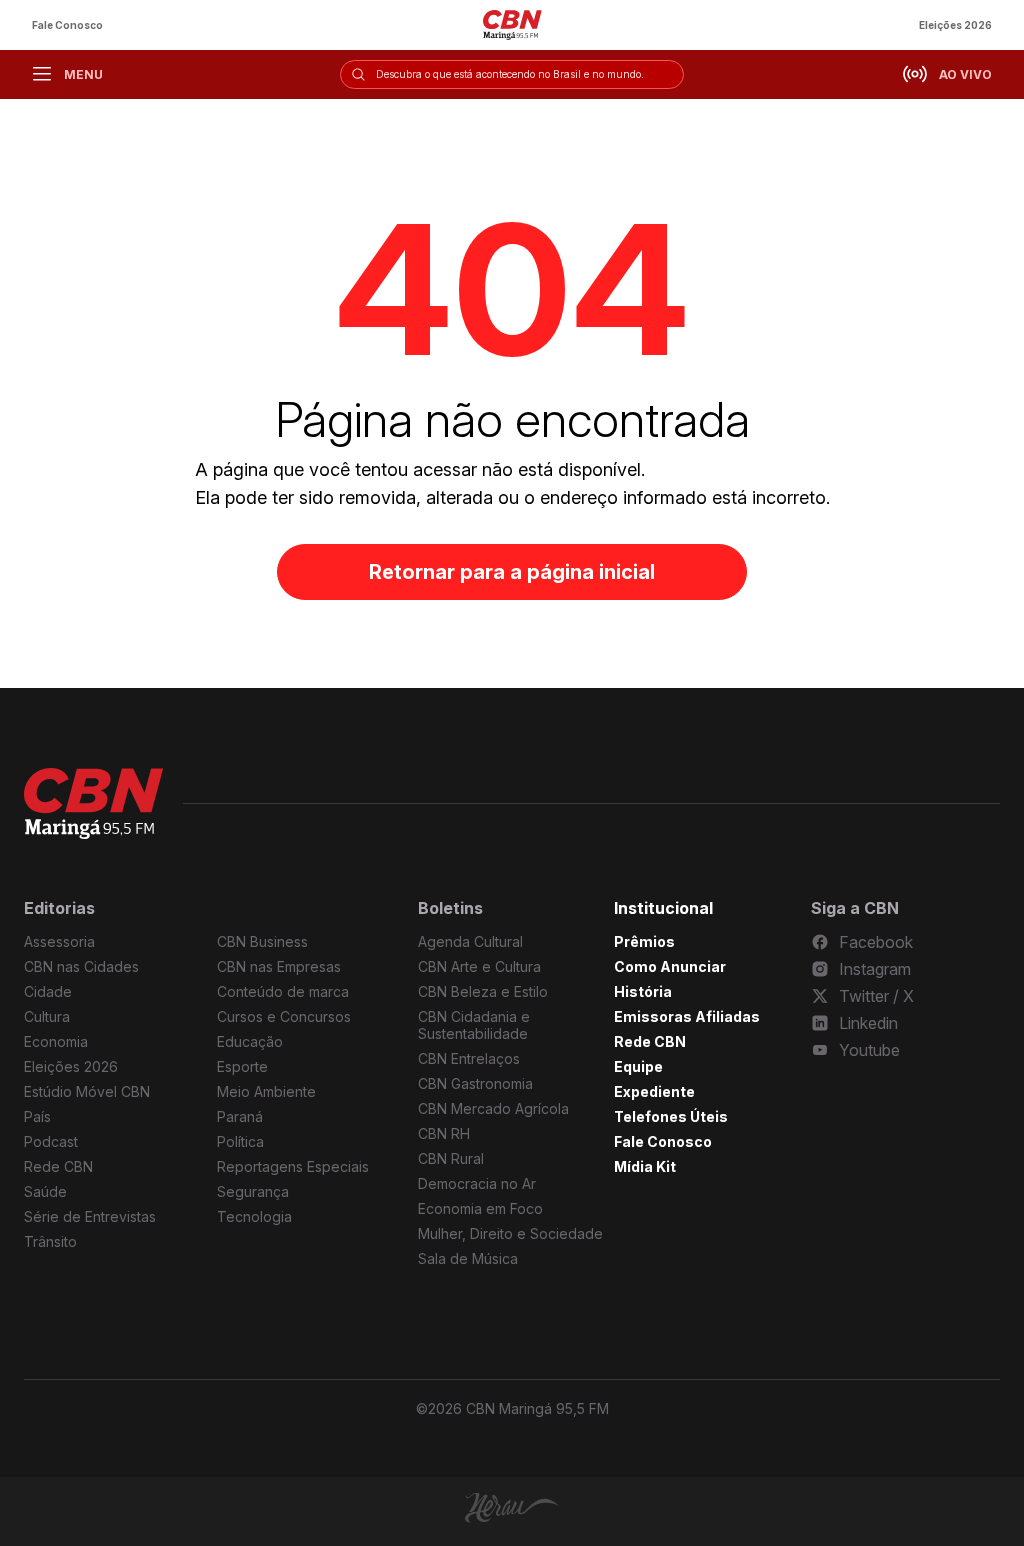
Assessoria (59, 941)
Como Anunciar (670, 966)
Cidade (48, 991)
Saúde (45, 1191)
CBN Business (262, 941)
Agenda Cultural (470, 941)
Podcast (51, 1141)
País (37, 1116)
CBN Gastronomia (475, 1083)
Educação (250, 1041)
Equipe (638, 1066)
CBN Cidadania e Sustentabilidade (474, 1025)
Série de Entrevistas (90, 1216)
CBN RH (444, 1133)
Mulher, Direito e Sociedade (510, 1233)
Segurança (253, 1191)
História (643, 991)
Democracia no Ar (477, 1183)
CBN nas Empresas (279, 966)
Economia (56, 1041)
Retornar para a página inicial (512, 572)
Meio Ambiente (266, 1091)
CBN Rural (451, 1158)
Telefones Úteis (671, 1116)
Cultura (47, 1016)
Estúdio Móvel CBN (87, 1091)
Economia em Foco (480, 1208)
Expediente (654, 1091)
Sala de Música (468, 1258)
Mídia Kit (645, 1166)
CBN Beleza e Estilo (483, 991)
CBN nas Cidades (81, 966)
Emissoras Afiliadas (687, 1016)
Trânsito (50, 1241)
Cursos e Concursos (284, 1016)
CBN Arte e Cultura (479, 966)
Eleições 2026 (955, 25)
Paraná (240, 1116)
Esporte (242, 1066)
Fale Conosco (67, 25)
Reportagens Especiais (293, 1166)
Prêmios (644, 941)
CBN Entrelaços (469, 1058)
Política (240, 1141)
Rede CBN (58, 1166)
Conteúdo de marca (283, 991)
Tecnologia (254, 1216)
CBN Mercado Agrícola (493, 1108)
